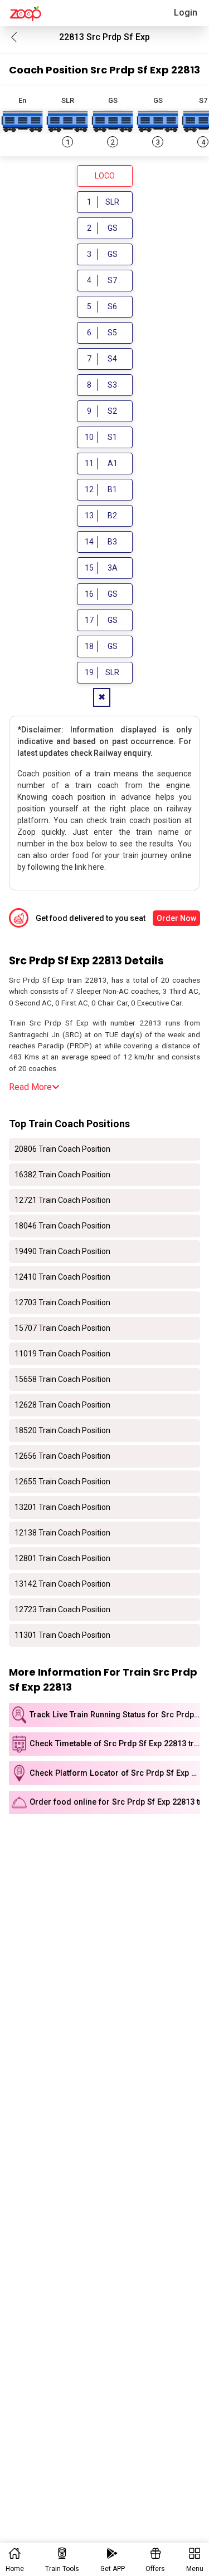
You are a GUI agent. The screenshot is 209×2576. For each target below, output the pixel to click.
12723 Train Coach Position (62, 1609)
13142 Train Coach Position (62, 1584)
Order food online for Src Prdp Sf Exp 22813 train (115, 1802)
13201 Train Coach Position (62, 1507)
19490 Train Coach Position (62, 1251)
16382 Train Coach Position (62, 1175)
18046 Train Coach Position (62, 1226)
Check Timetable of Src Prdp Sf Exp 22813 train (115, 1744)
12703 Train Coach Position (62, 1302)
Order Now (176, 918)
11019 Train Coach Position (62, 1354)
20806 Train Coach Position (62, 1149)
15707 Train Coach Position (62, 1328)
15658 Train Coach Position (62, 1379)
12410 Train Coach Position (62, 1277)
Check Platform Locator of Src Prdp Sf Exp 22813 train (115, 1773)
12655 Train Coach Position (62, 1482)
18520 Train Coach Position (62, 1430)
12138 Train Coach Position (62, 1533)
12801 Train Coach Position (62, 1558)
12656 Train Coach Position (62, 1456)
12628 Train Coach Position (62, 1405)
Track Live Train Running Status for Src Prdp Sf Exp (115, 1715)
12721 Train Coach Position (62, 1200)
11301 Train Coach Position (62, 1635)
